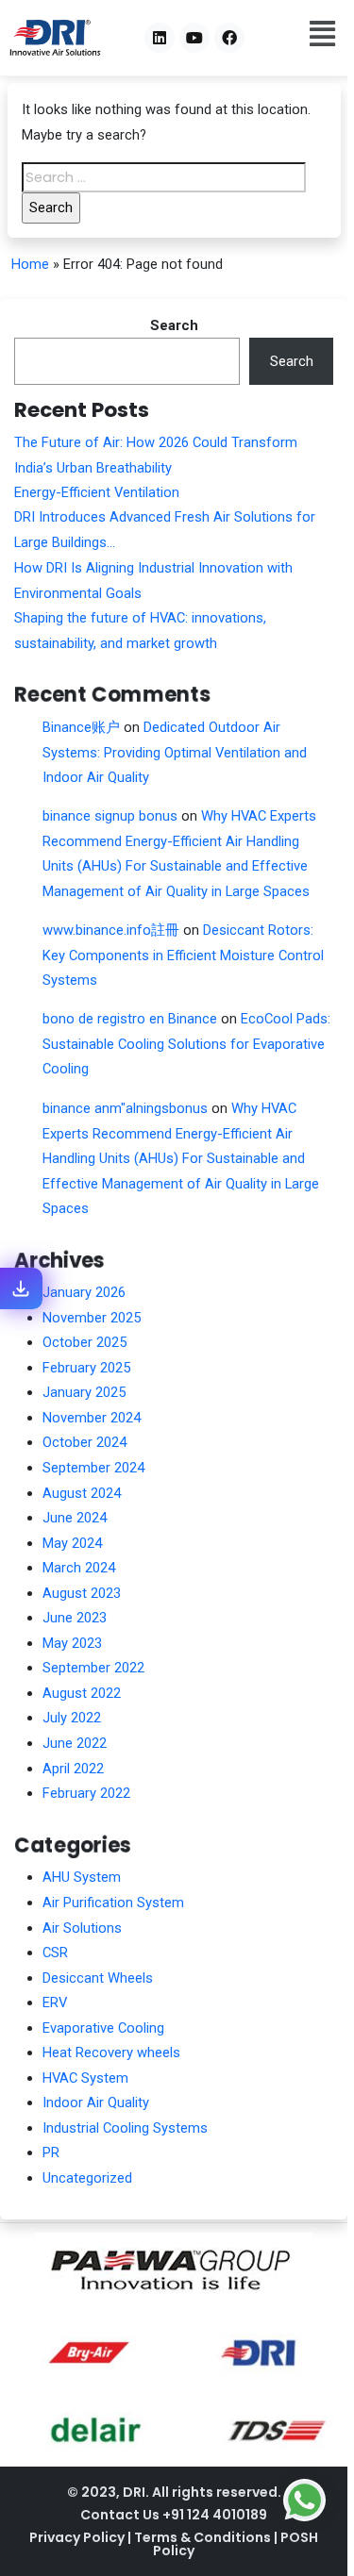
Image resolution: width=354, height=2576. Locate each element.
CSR (55, 1953)
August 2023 (82, 1593)
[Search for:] (164, 177)
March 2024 (79, 1568)
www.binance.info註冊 (111, 930)
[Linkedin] (160, 38)
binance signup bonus (110, 816)
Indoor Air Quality (96, 2102)
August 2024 (82, 1493)
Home (30, 264)
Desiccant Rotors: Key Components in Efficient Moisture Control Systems (183, 955)
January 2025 (84, 1392)
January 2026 (84, 1292)
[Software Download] (21, 1288)
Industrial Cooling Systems (125, 2128)
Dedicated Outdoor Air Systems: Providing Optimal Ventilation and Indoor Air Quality (175, 752)
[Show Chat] (304, 2500)
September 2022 (93, 1668)
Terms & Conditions (204, 2537)
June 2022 (75, 1743)
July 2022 (72, 1718)
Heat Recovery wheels (111, 2052)
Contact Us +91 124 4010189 (174, 2515)
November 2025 (92, 1318)
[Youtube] (194, 38)
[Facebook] (229, 38)
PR (51, 2152)
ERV (55, 2003)
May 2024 (72, 1543)
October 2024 (84, 1442)
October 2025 (84, 1342)
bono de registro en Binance (130, 1019)
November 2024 (92, 1418)
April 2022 (73, 1769)
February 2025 (86, 1368)
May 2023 (72, 1643)
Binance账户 (81, 727)
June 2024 (75, 1518)
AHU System (82, 1877)
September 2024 (93, 1468)
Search (174, 325)
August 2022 (82, 1693)
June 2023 (75, 1618)
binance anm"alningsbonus (125, 1108)
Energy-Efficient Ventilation (97, 492)
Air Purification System (113, 1903)
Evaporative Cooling (103, 2028)
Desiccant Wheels (98, 1978)
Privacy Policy (78, 2537)
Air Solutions (82, 1928)
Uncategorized (87, 2178)
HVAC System (85, 2078)
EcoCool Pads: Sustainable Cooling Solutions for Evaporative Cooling (186, 1044)
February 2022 (86, 1793)
